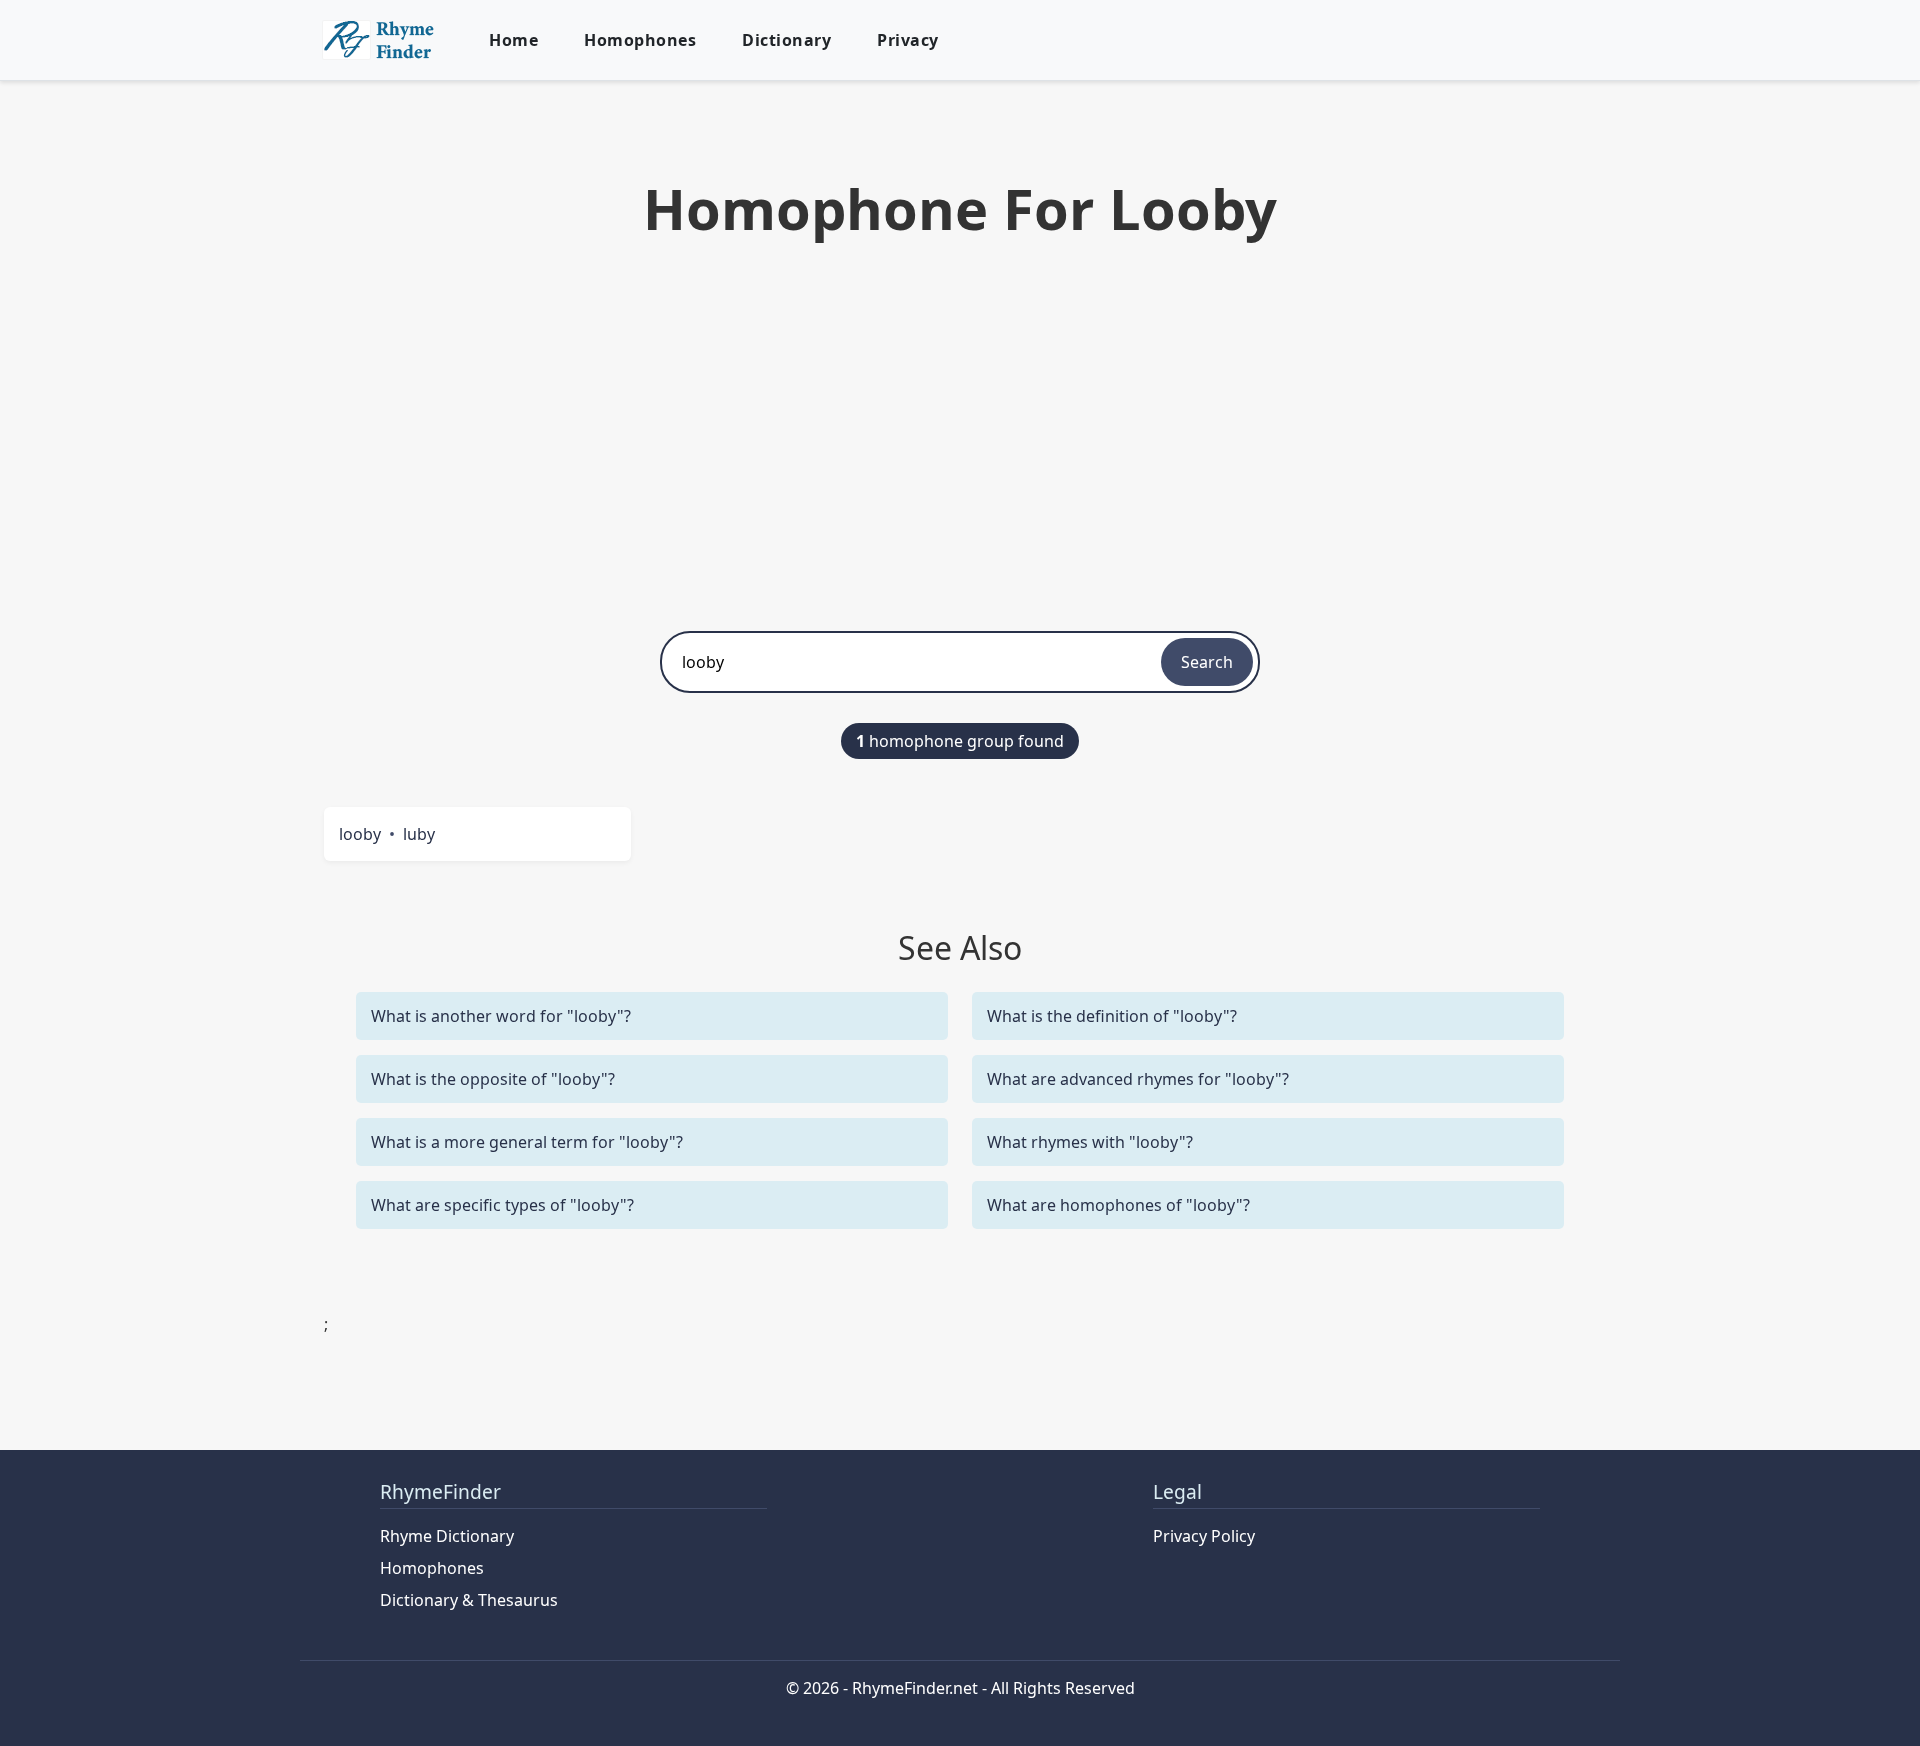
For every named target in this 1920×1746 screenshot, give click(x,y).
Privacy (908, 40)
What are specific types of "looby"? (502, 1205)
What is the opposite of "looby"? (493, 1079)
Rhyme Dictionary (447, 1536)
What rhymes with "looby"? (1090, 1142)
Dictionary (786, 40)
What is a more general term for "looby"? (527, 1142)
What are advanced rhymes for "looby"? (1138, 1079)
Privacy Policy (1204, 1536)
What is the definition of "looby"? (1112, 1016)
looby (360, 834)
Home (513, 40)
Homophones (640, 40)
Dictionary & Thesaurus (469, 1600)
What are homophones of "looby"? (1118, 1205)
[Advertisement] (960, 431)
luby (419, 834)
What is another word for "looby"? (501, 1016)
